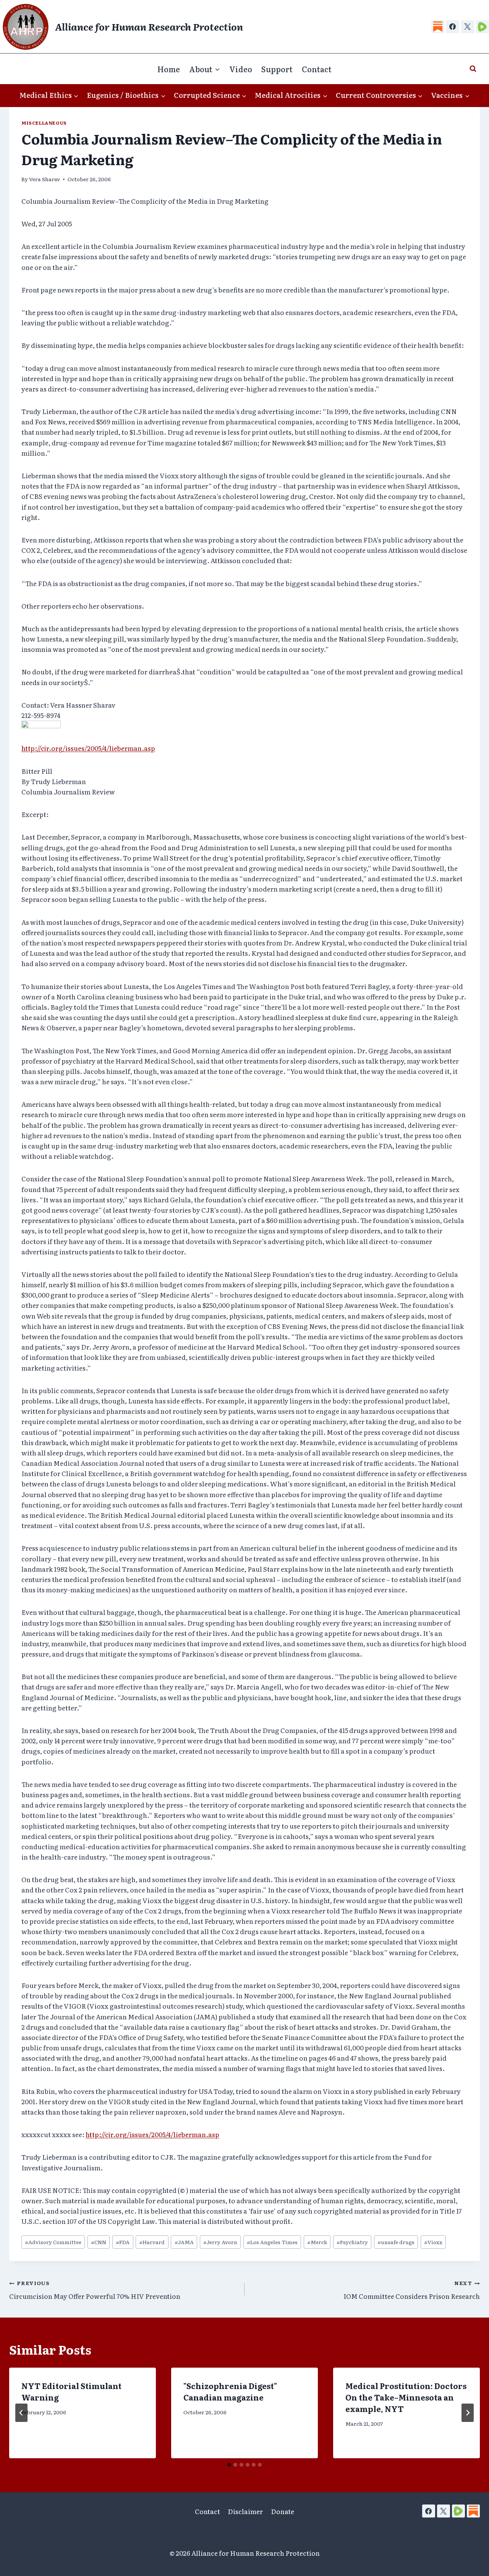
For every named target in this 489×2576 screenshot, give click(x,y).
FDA (123, 2242)
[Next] (468, 2413)
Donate (283, 2511)
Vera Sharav (45, 179)
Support (277, 69)
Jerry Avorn (220, 2242)
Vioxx (433, 2242)
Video (241, 69)
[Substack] (438, 27)
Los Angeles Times (272, 2242)
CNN (99, 2242)
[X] (468, 27)
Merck (317, 2242)
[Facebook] (453, 27)
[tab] (229, 2465)
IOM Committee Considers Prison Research (412, 2290)
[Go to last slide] (21, 2413)
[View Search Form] (473, 69)
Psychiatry (352, 2242)
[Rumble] (483, 27)
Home (169, 69)
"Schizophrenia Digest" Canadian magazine (230, 2391)
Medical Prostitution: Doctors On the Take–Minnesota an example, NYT (406, 2397)
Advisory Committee (53, 2242)
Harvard (152, 2242)
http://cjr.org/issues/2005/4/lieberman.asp (88, 748)
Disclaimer (245, 2511)
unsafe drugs (396, 2242)
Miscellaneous (44, 123)
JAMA (184, 2242)
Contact (317, 69)
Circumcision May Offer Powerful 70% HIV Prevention (95, 2290)
